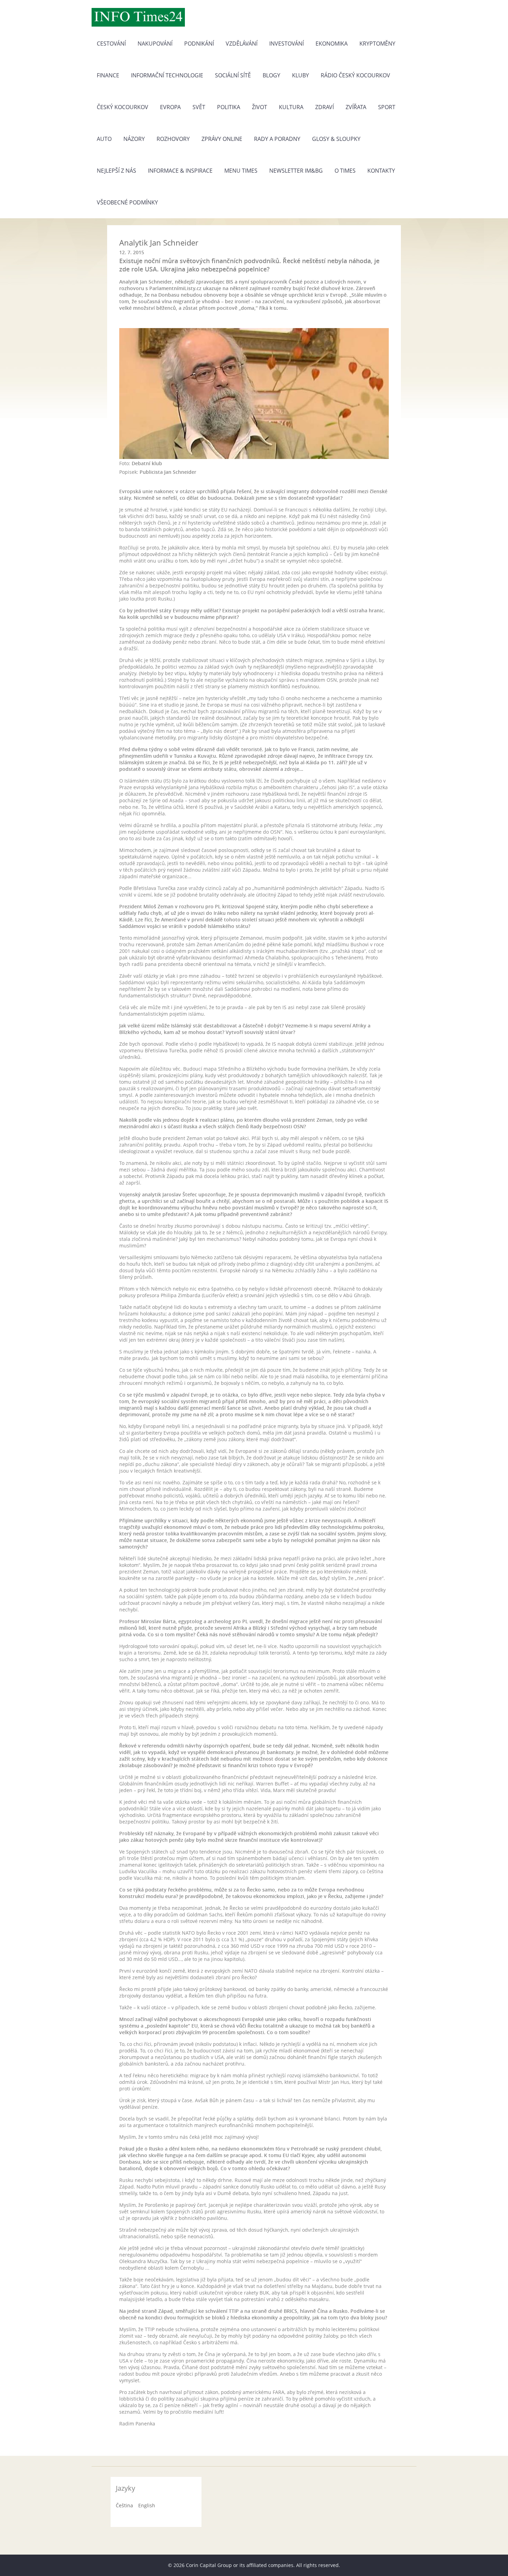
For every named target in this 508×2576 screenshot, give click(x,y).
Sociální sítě (233, 75)
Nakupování (155, 44)
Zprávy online (222, 139)
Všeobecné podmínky (127, 202)
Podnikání (199, 44)
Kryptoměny (377, 44)
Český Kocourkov (123, 107)
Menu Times (241, 171)
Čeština (124, 2505)
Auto (104, 139)
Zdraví (324, 107)
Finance (108, 75)
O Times (345, 171)
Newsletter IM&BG (296, 171)
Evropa (170, 107)
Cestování (111, 44)
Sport (387, 107)
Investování (286, 44)
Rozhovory (173, 139)
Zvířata (356, 107)
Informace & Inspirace (180, 171)
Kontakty (381, 171)
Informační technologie (167, 75)
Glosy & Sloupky (336, 139)
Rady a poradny (277, 139)
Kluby (300, 75)
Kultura (291, 107)
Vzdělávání (242, 44)
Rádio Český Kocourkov (355, 75)
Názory (134, 139)
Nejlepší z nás (116, 171)
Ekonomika (332, 44)
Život (260, 107)
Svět (199, 107)
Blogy (271, 75)
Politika (229, 107)
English (147, 2505)
